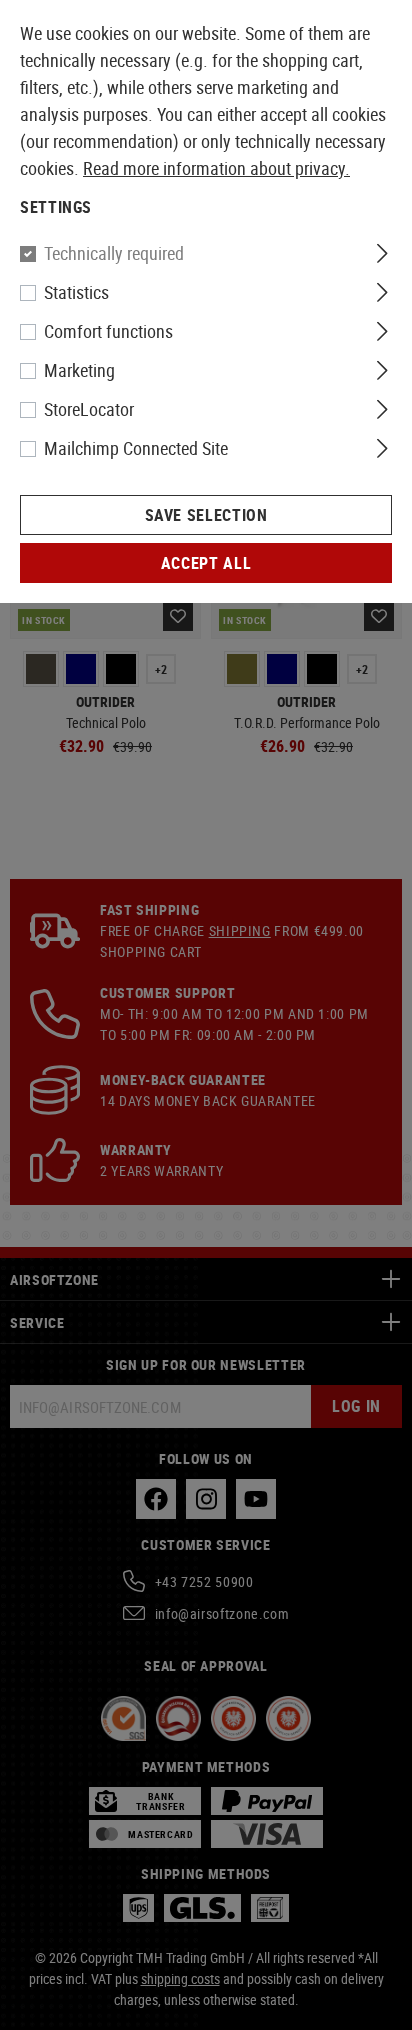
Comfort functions (108, 331)
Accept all (206, 563)
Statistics (76, 292)
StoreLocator (89, 409)
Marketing (79, 370)
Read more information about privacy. (216, 168)
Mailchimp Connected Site (136, 448)
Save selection (206, 515)
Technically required (114, 253)
